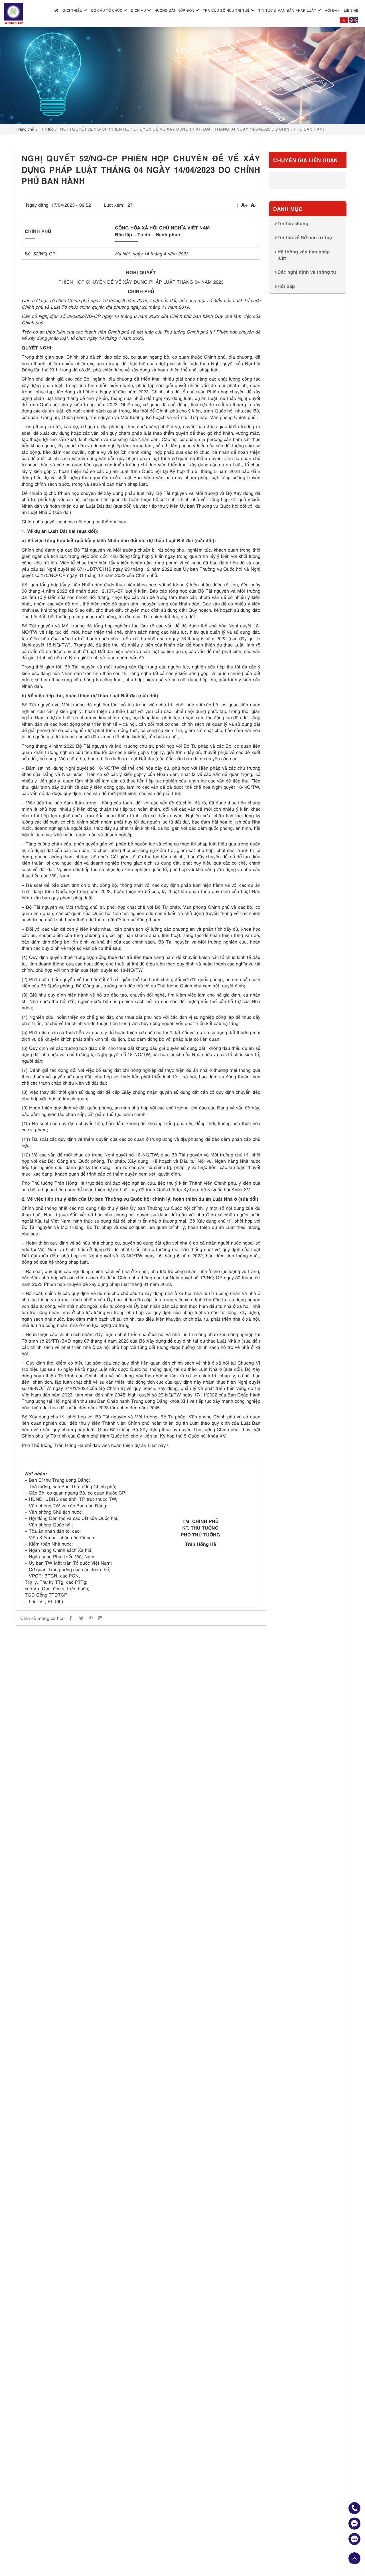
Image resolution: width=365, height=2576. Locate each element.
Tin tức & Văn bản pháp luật (287, 10)
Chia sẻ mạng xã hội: (42, 1618)
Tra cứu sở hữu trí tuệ (226, 10)
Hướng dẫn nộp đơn (174, 10)
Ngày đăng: (38, 205)
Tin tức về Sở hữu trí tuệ (305, 237)
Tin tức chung (293, 223)
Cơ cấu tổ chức (107, 10)
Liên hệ (351, 10)
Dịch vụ (138, 10)
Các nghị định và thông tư (307, 271)
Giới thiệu (72, 10)
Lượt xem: (114, 205)
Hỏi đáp (332, 10)
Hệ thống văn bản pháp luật (304, 254)
